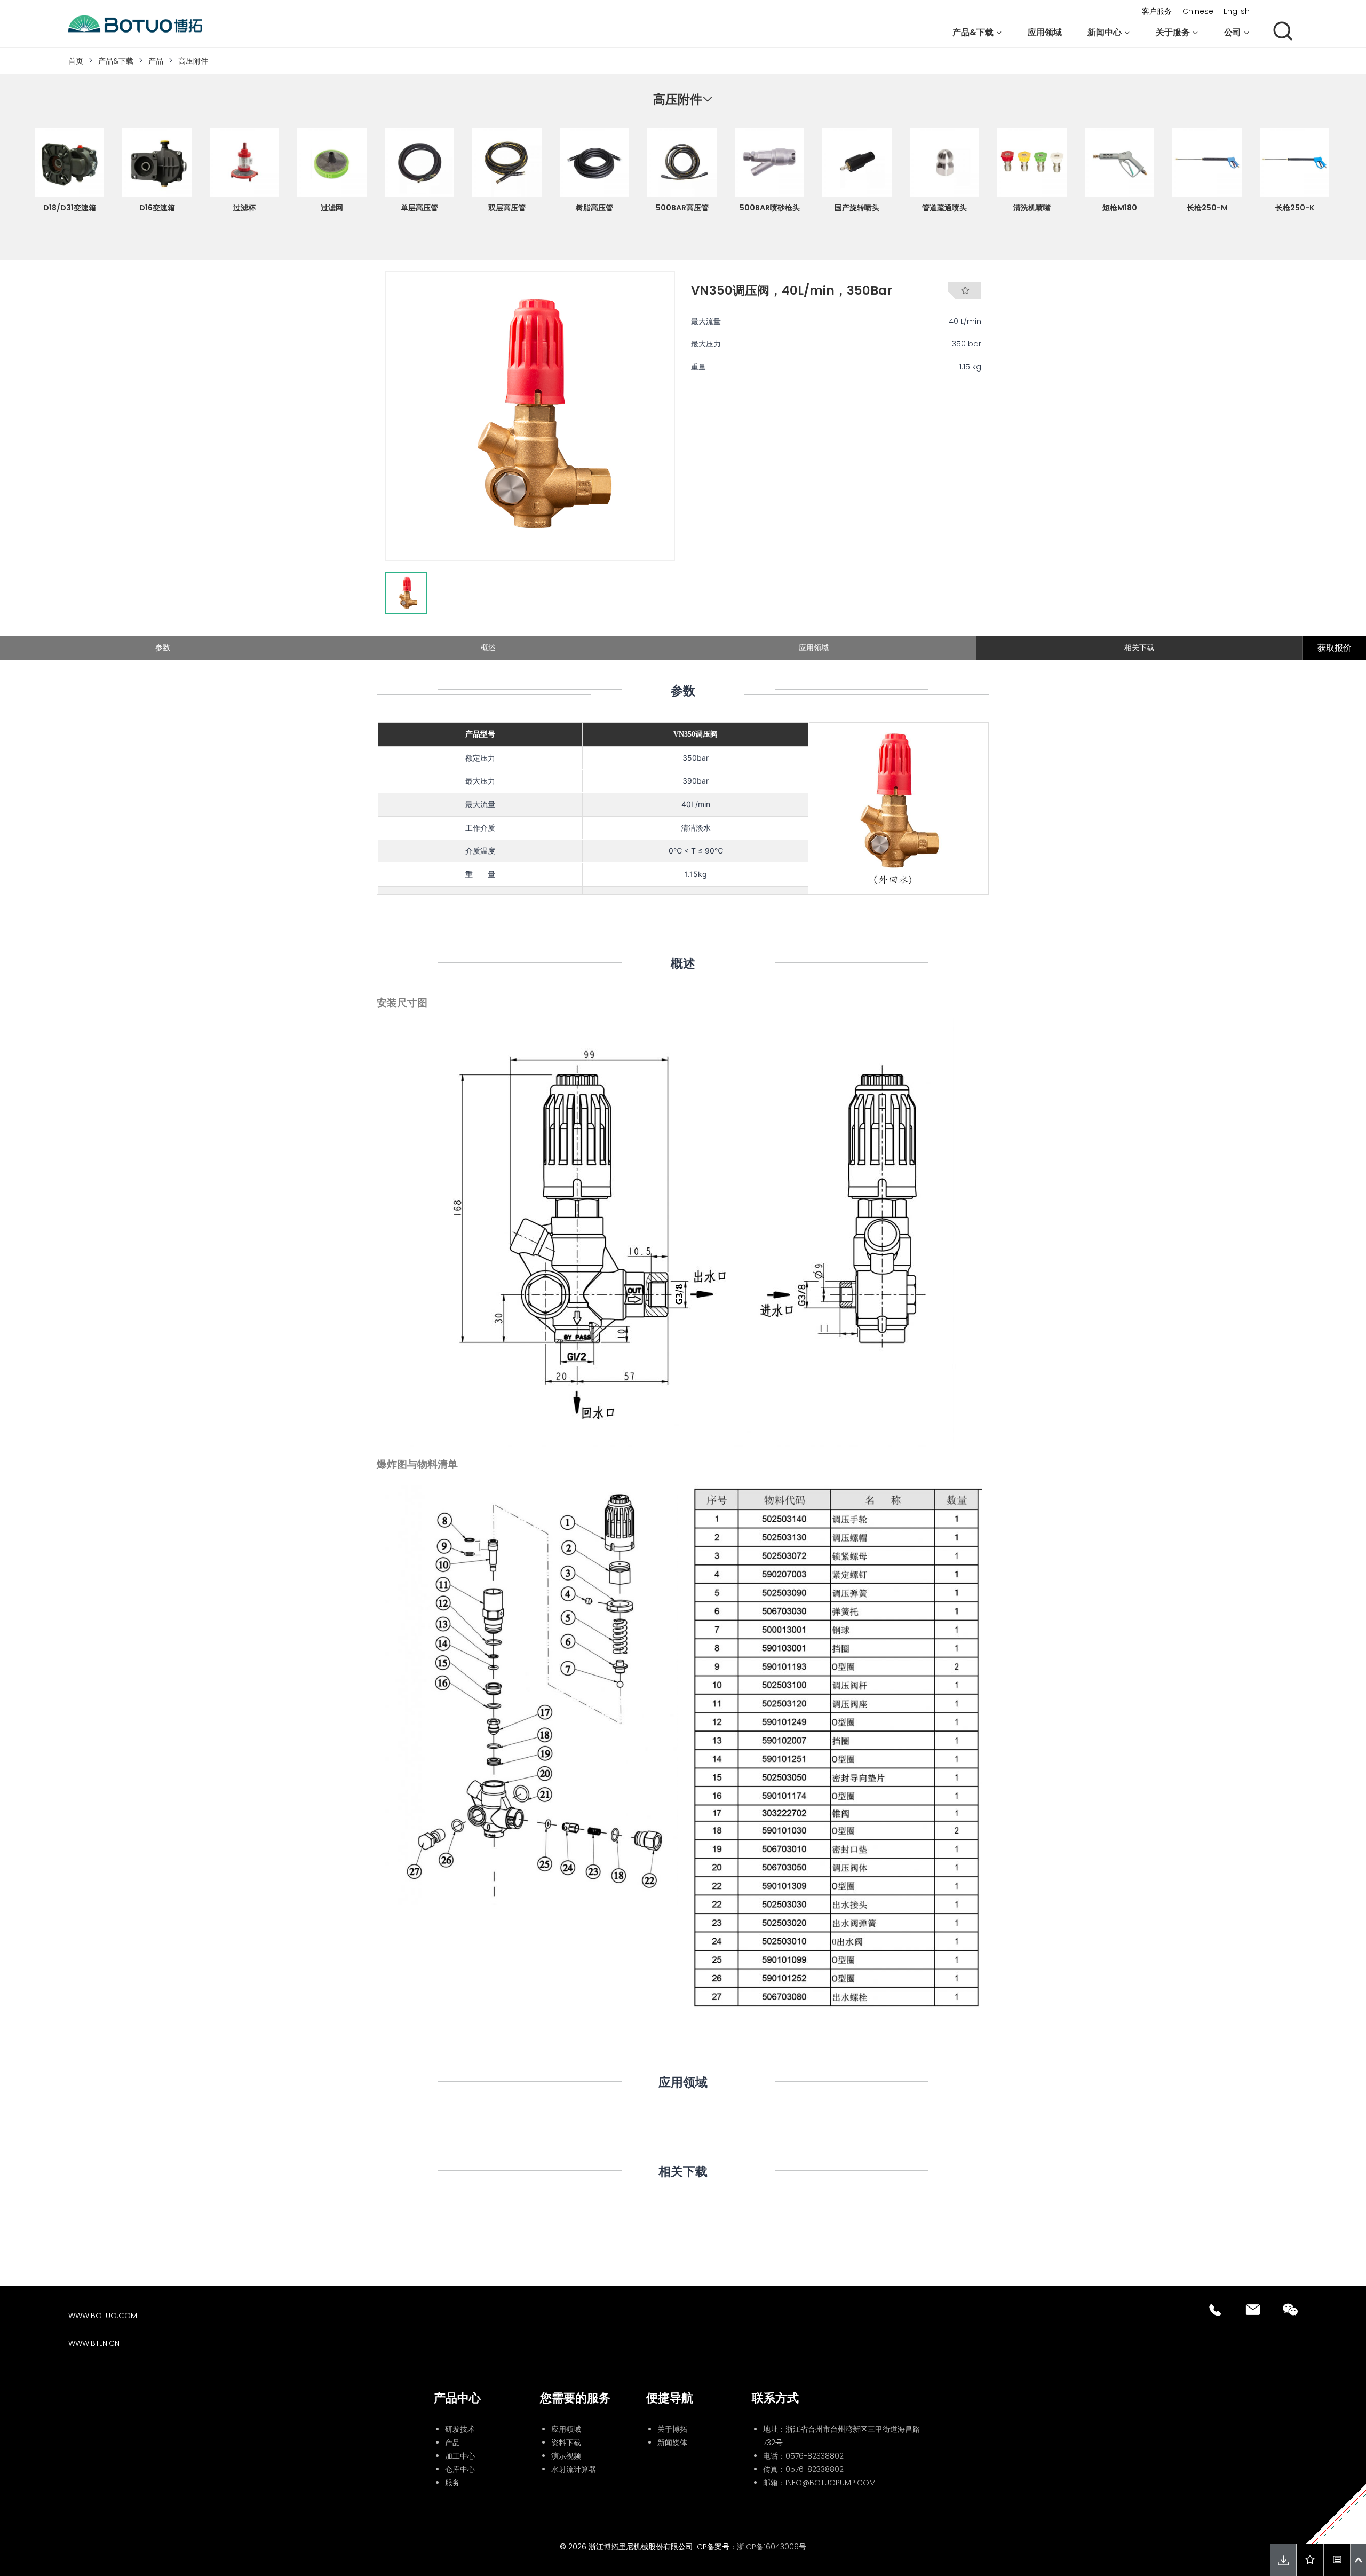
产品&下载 (116, 61)
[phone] (1216, 2310)
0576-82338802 (815, 2456)
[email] (1253, 2310)
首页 (76, 61)
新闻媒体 (672, 2443)
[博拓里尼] (135, 24)
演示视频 (566, 2456)
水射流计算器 (574, 2469)
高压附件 (193, 61)
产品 (156, 61)
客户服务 (1157, 11)
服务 (452, 2483)
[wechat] (1290, 2310)
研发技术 (460, 2429)
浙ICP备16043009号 (772, 2547)
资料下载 (566, 2443)
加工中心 (460, 2456)
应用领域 (1045, 32)
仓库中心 (460, 2469)
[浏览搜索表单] (1283, 32)
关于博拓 (672, 2429)
